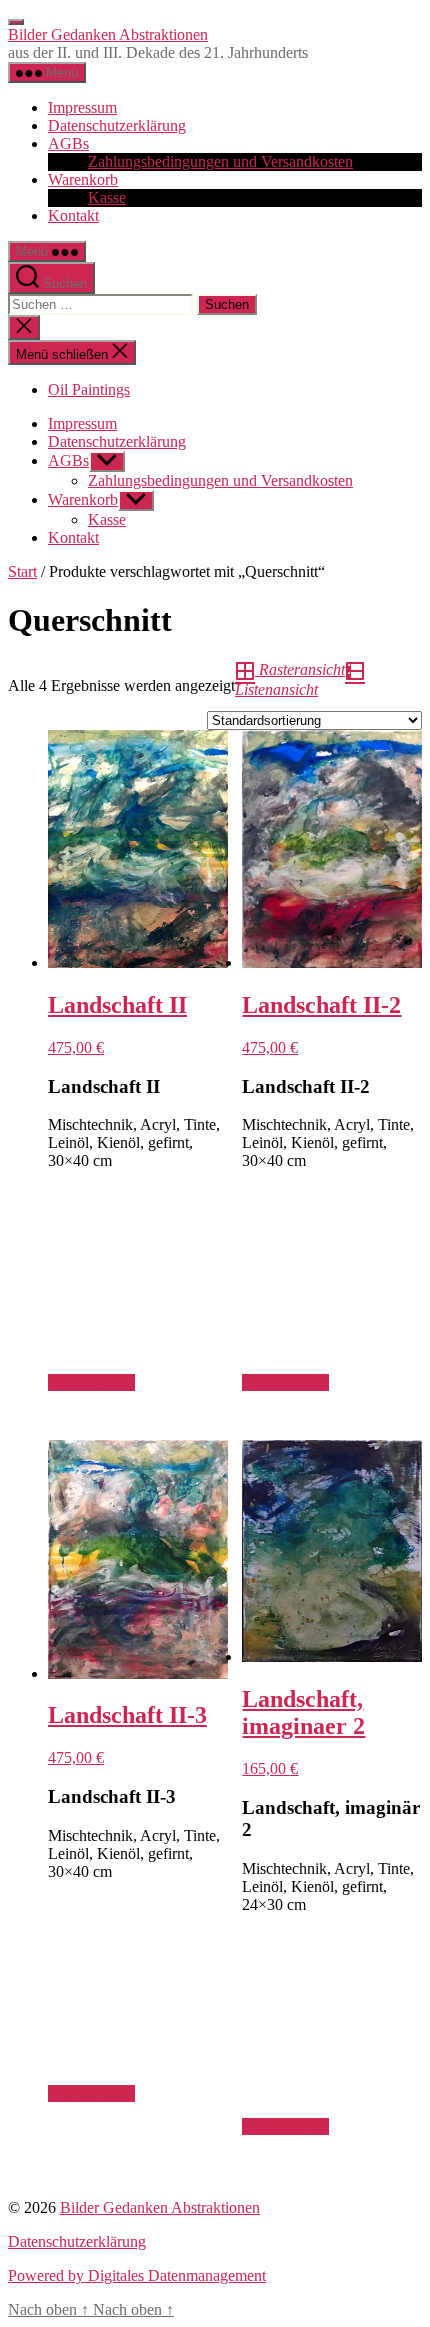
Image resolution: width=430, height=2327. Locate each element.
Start (22, 571)
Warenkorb (83, 179)
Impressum (82, 107)
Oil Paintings (89, 389)
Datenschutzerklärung (117, 125)
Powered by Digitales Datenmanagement (137, 2275)
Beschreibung (91, 1382)
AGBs (68, 143)
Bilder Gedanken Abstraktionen (108, 34)
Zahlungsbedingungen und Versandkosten (220, 161)
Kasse (107, 197)
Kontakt (73, 215)
